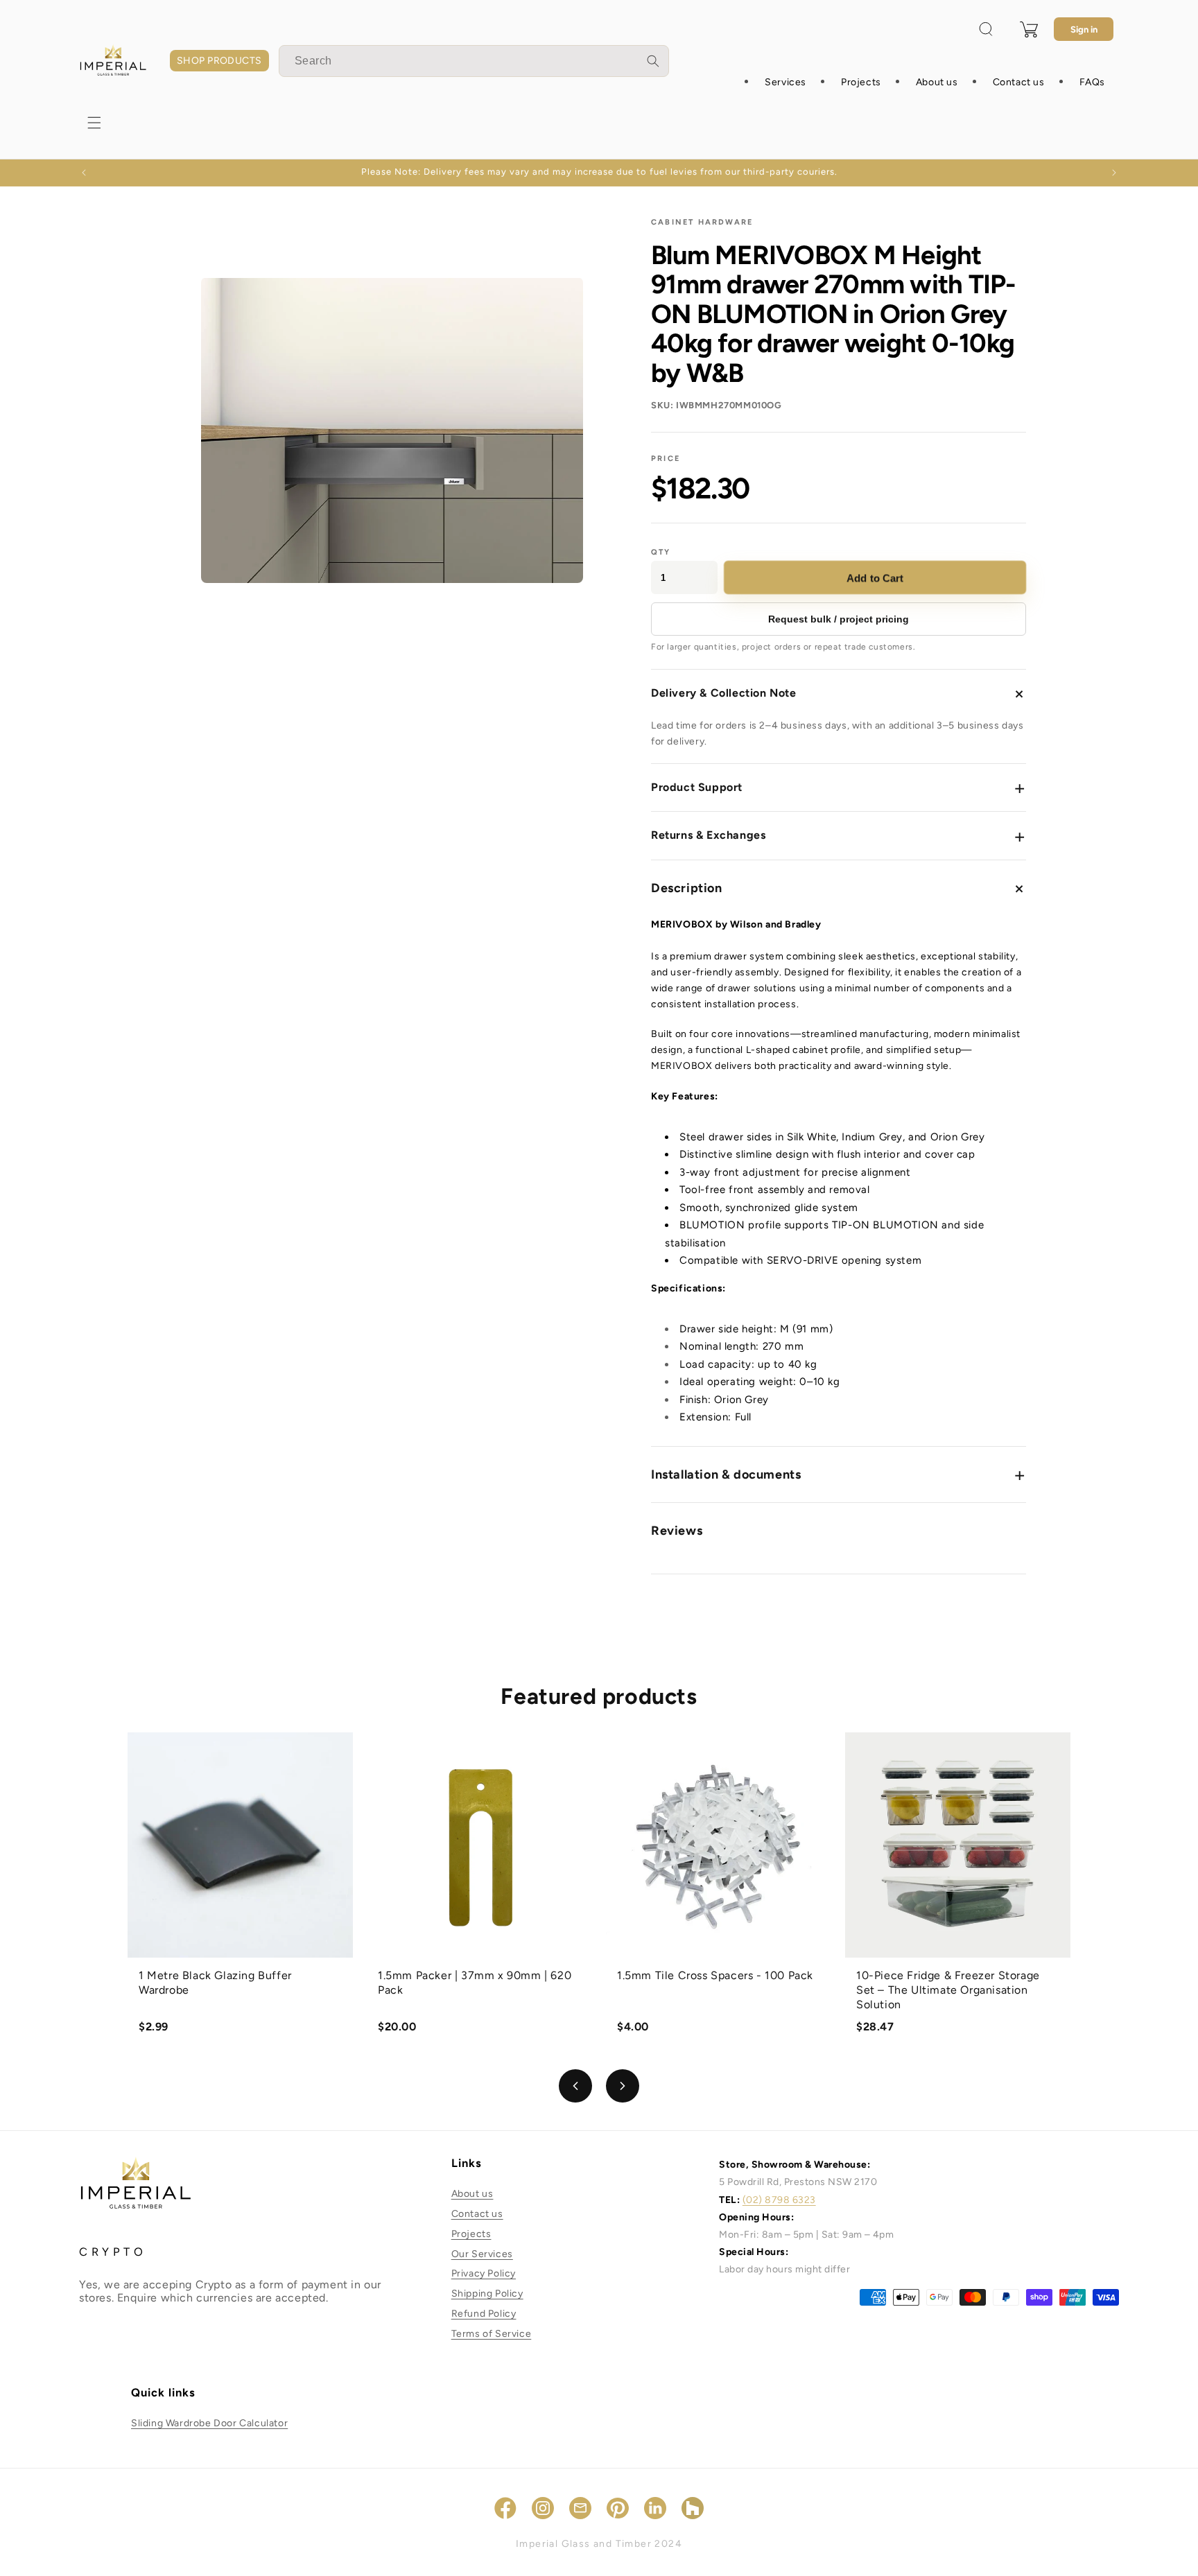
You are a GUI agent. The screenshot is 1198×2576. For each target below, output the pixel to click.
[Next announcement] (1114, 173)
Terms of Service (492, 2334)
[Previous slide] (575, 2086)
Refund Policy (484, 2314)
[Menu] (94, 123)
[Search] (653, 61)
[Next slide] (623, 2086)
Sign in (1084, 29)
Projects (471, 2234)
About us (472, 2194)
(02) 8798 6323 (779, 2200)
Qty (661, 552)
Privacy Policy (484, 2274)
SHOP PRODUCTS (219, 61)
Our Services (482, 2254)
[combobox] (474, 61)
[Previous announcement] (84, 173)
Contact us (477, 2214)
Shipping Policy (487, 2294)
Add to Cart (876, 578)
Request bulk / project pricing (839, 619)
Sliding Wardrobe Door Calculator (209, 2423)
